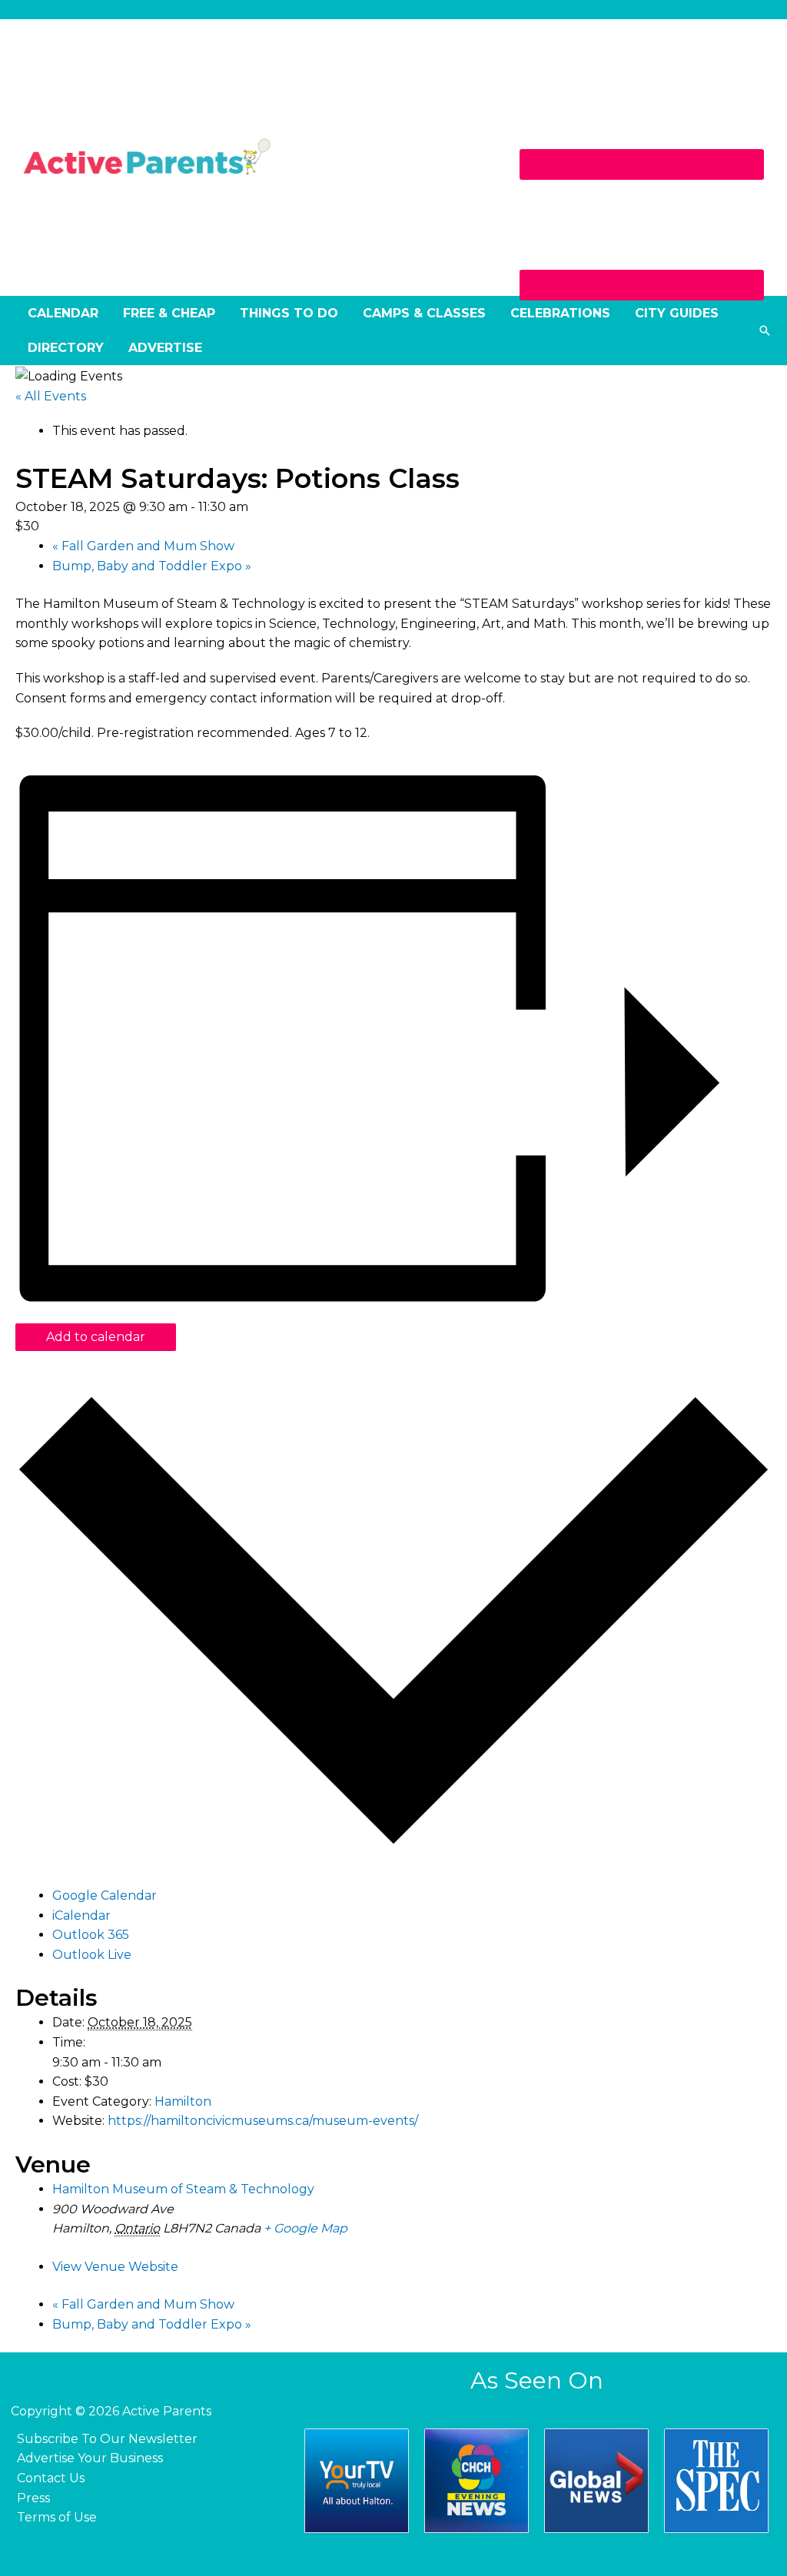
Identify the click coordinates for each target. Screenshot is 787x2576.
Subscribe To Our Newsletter (107, 2439)
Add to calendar (96, 1337)
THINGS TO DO (289, 313)
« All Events (51, 396)
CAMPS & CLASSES (424, 313)
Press (33, 2498)
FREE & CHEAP (169, 313)
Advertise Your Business (90, 2458)
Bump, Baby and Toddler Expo (152, 566)
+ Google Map (306, 2228)
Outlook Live (92, 1955)
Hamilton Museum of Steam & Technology (183, 2189)
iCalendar (81, 1915)
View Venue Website (115, 2267)
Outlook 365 (91, 1935)
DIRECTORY (66, 348)
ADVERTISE (165, 348)
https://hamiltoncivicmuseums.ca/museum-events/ (263, 2121)
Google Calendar (105, 1895)
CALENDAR (63, 313)
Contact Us (51, 2478)
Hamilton (183, 2101)
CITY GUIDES (677, 313)
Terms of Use (57, 2517)
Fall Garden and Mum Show (143, 546)
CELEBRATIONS (560, 313)
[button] (765, 330)
